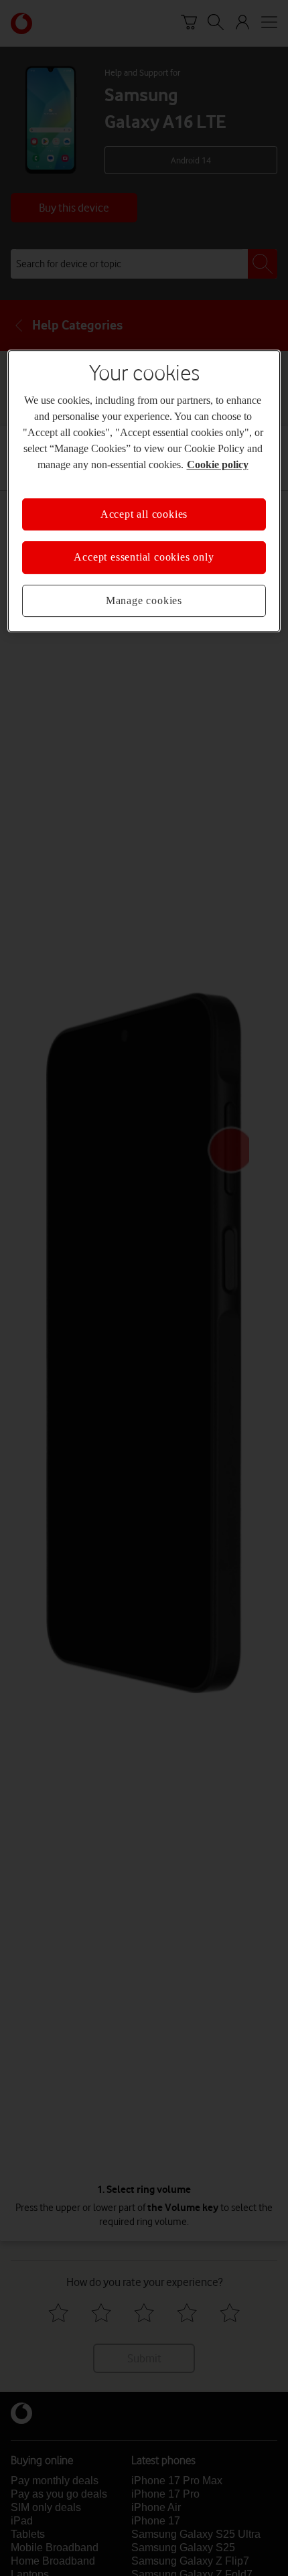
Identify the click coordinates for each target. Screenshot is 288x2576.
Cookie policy (218, 464)
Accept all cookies (144, 514)
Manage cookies (144, 600)
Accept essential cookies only (144, 557)
